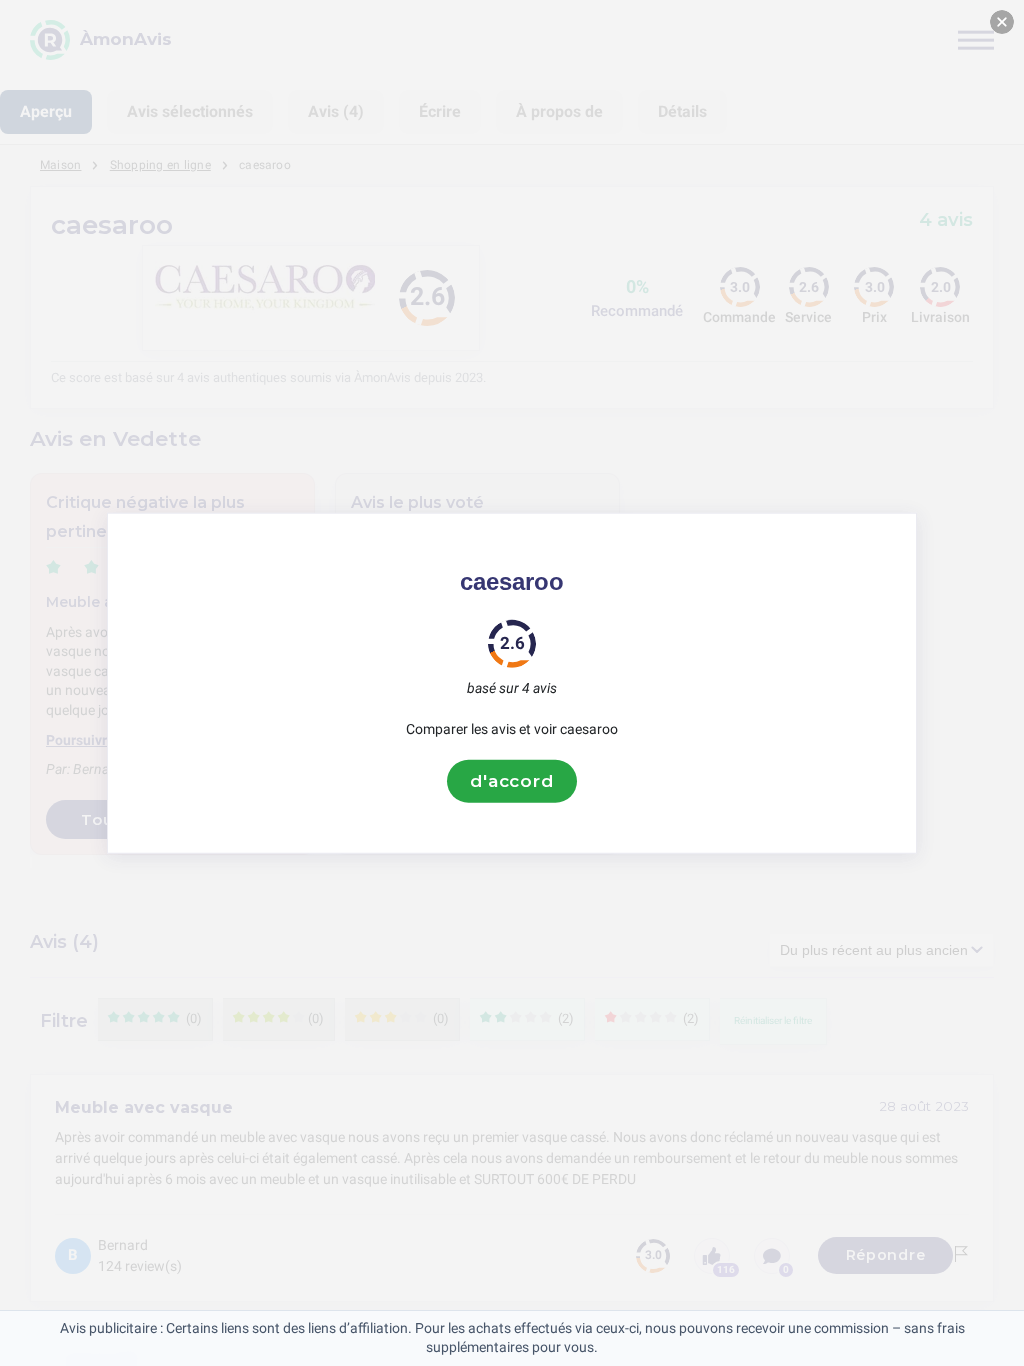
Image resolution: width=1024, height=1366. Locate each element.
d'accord (512, 781)
